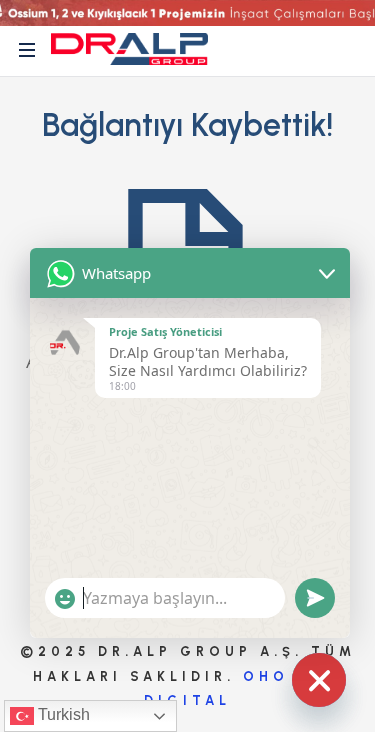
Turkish (62, 714)
